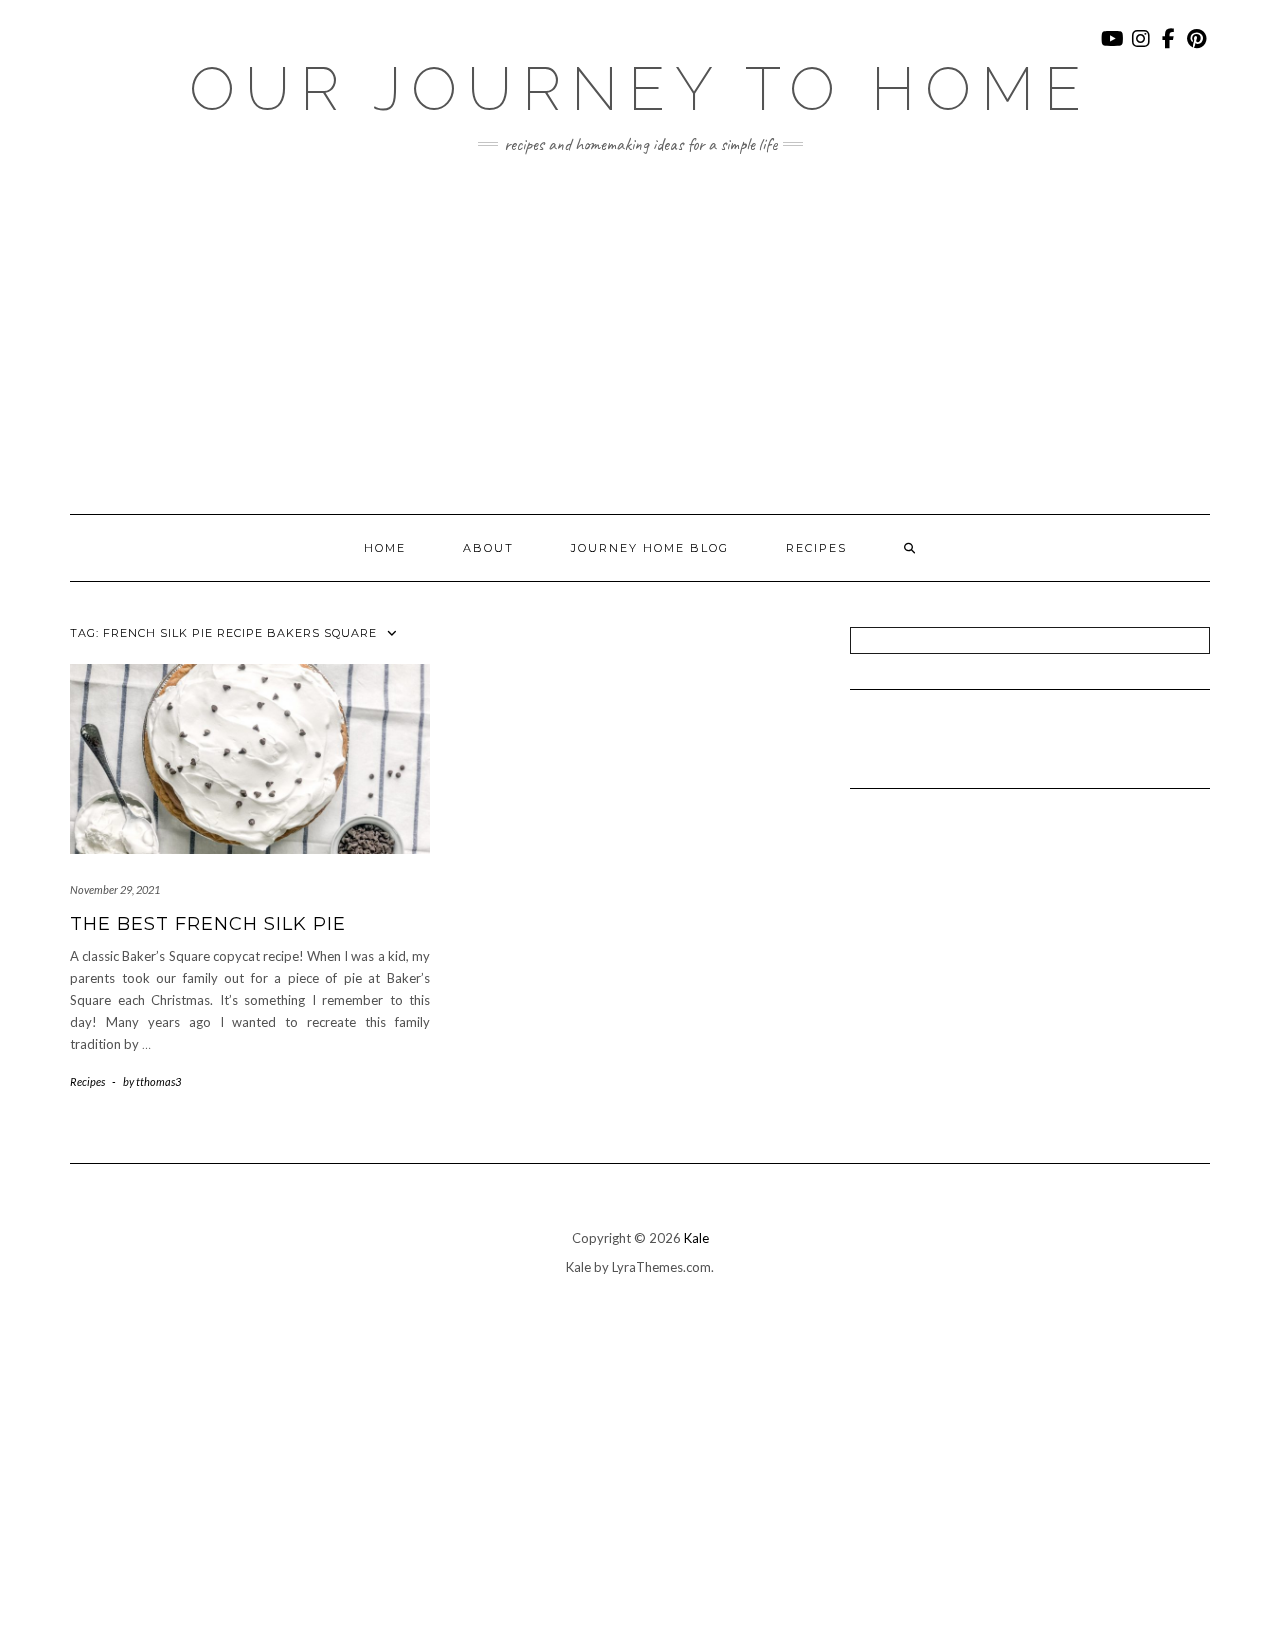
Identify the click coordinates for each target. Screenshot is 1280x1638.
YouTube (1113, 48)
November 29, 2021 (115, 889)
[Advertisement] (640, 334)
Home (385, 548)
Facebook (1169, 48)
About (488, 548)
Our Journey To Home (640, 89)
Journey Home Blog (650, 548)
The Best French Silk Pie (208, 924)
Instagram (1141, 48)
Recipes (816, 548)
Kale (696, 1238)
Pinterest (1197, 48)
